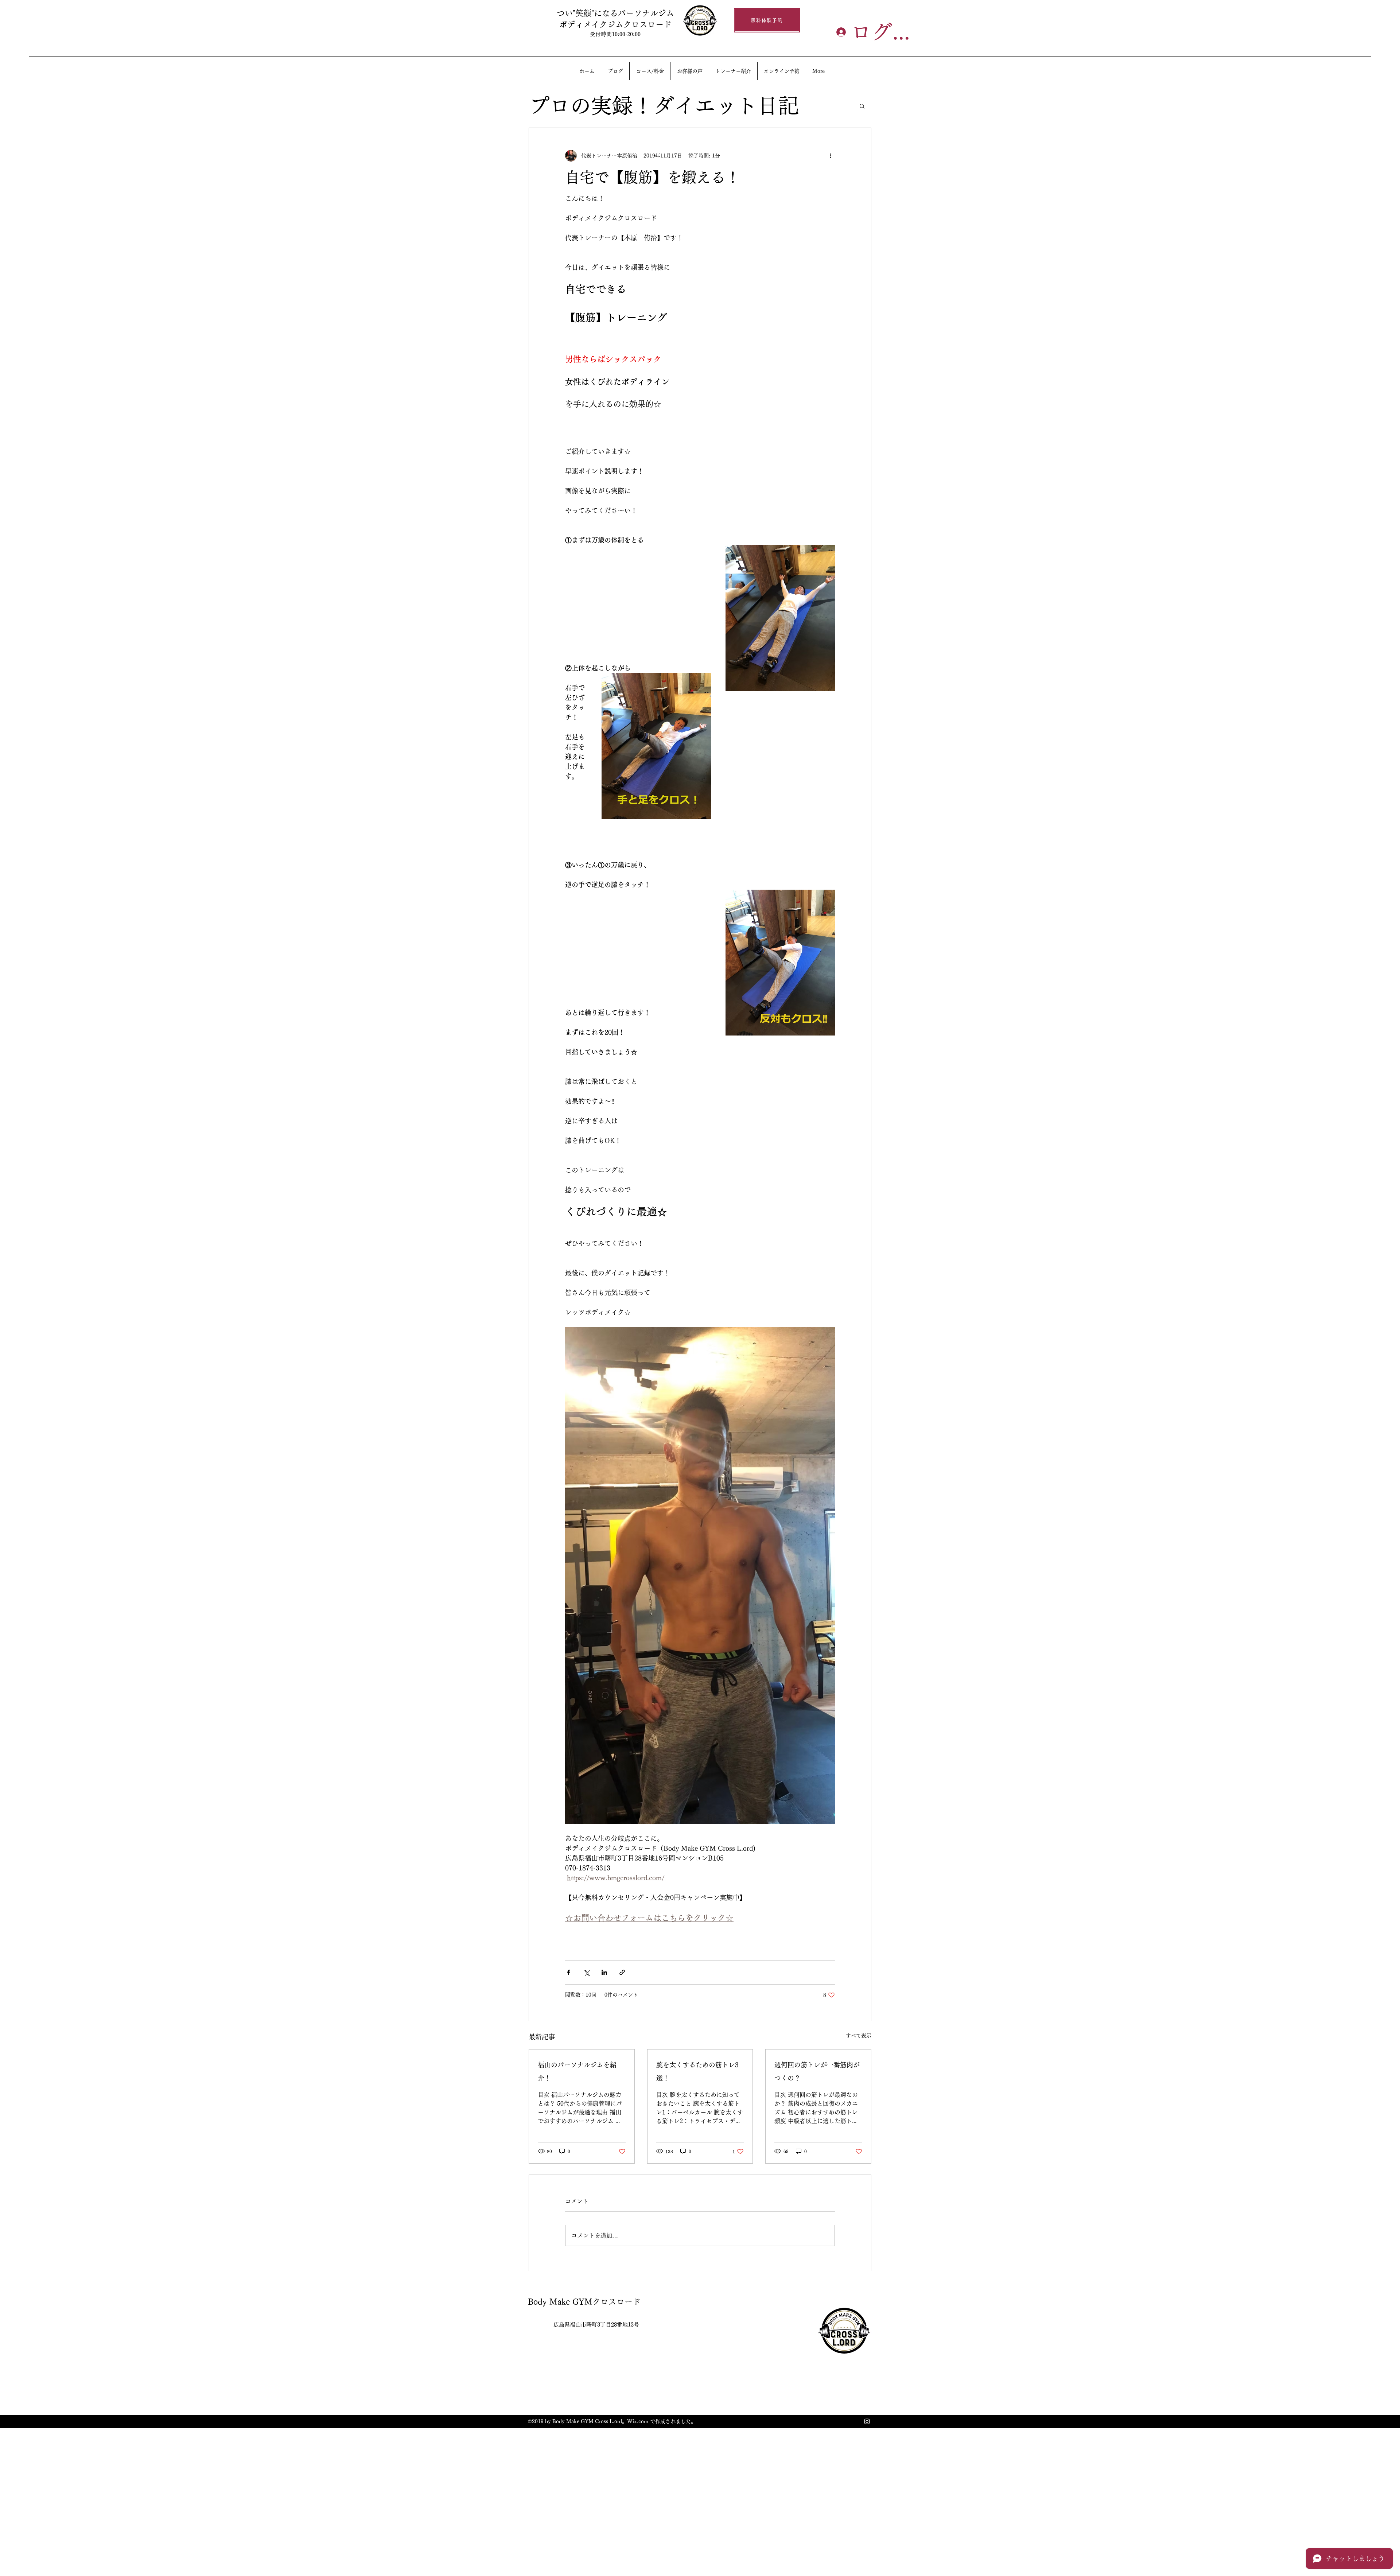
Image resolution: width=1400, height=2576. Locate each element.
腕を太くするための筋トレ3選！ (697, 2071)
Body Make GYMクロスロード (584, 2302)
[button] (862, 106)
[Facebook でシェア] (569, 1972)
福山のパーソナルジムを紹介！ (577, 2071)
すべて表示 (859, 2036)
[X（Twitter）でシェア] (586, 1972)
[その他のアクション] (831, 156)
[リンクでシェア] (622, 1972)
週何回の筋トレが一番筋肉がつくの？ (817, 2071)
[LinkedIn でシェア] (604, 1972)
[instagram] (867, 2421)
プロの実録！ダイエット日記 (664, 106)
